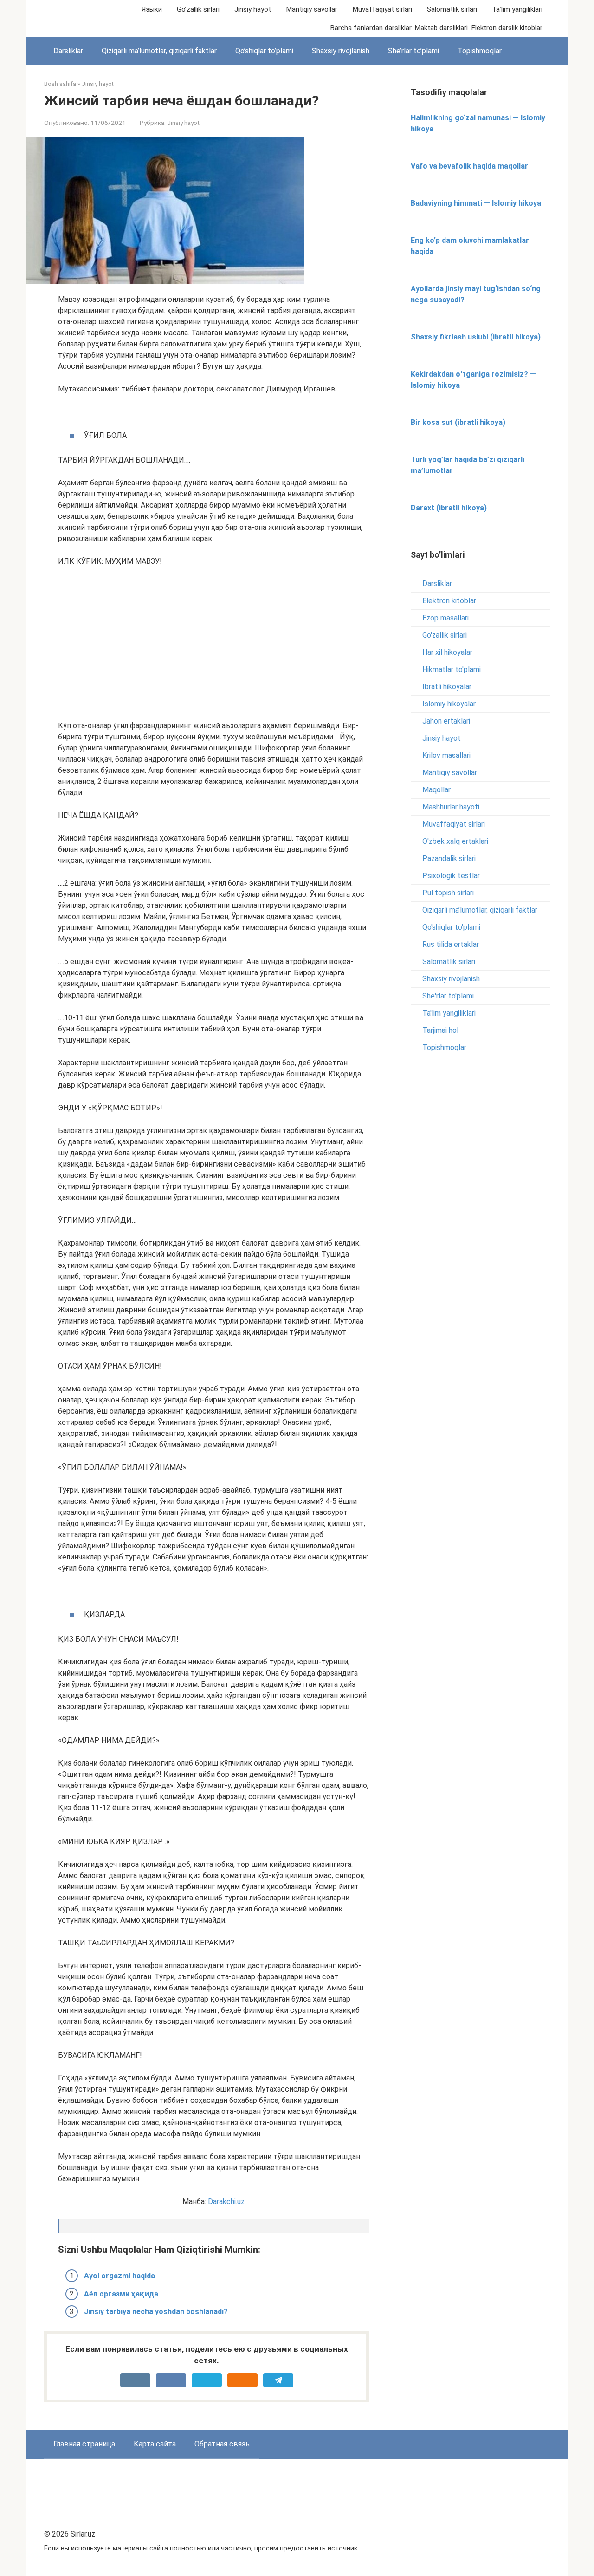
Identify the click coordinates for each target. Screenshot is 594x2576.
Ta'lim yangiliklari (449, 1013)
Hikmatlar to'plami (452, 669)
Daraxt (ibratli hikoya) (449, 508)
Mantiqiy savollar (312, 9)
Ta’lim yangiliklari (517, 9)
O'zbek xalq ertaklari (455, 841)
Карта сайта (155, 2444)
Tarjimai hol (440, 1030)
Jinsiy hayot (253, 9)
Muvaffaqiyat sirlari (382, 9)
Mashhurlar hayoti (451, 807)
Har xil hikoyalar (447, 652)
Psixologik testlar (451, 876)
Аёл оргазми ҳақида (121, 2294)
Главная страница (84, 2444)
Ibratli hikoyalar (447, 687)
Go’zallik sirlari (198, 9)
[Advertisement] (213, 644)
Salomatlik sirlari (452, 9)
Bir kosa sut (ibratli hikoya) (458, 422)
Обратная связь (222, 2444)
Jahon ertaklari (446, 721)
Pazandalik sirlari (449, 858)
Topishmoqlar (480, 51)
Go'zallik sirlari (445, 635)
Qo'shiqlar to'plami (451, 927)
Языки (152, 9)
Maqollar (436, 790)
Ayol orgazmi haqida (119, 2276)
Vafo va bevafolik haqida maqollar (469, 166)
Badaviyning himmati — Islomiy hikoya (476, 203)
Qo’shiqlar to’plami (264, 51)
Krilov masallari (446, 755)
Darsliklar (68, 51)
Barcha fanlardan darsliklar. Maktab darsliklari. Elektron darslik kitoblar (436, 28)
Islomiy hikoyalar (449, 704)
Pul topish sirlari (448, 893)
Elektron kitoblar (449, 601)
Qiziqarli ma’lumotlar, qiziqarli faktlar (159, 51)
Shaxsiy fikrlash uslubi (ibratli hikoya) (476, 337)
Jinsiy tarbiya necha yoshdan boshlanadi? (156, 2312)
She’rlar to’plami (413, 51)
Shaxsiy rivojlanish (341, 51)
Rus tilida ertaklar (451, 944)
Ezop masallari (445, 618)
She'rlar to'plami (448, 996)
